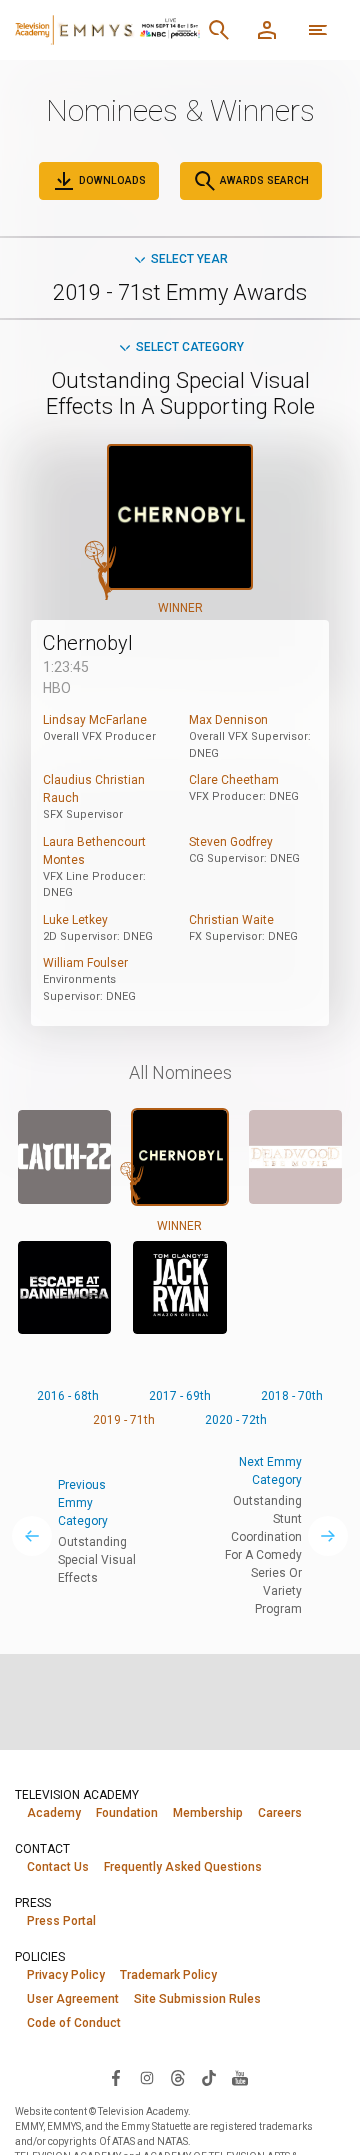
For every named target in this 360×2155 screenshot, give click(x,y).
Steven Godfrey (231, 842)
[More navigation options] (318, 30)
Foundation (127, 1813)
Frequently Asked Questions (183, 1867)
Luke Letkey (75, 920)
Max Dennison (228, 720)
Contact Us (58, 1867)
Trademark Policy (168, 1975)
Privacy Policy (66, 1975)
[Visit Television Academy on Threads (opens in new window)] (178, 2077)
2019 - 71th (124, 1420)
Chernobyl (88, 643)
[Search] (219, 30)
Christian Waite (231, 920)
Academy (54, 1813)
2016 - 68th (68, 1396)
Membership (208, 1813)
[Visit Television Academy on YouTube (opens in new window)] (240, 2077)
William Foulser (85, 963)
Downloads (111, 180)
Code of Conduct (74, 2023)
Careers (280, 1813)
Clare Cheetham (234, 780)
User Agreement (73, 1999)
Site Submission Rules (197, 1999)
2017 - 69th (180, 1396)
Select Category (190, 347)
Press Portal (61, 1921)
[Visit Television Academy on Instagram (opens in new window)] (147, 2077)
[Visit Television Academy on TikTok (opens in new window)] (209, 2077)
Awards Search (263, 180)
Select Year (189, 259)
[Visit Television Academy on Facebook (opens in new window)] (116, 2077)
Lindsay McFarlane (95, 720)
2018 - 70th (292, 1396)
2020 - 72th (236, 1420)
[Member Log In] (267, 30)
